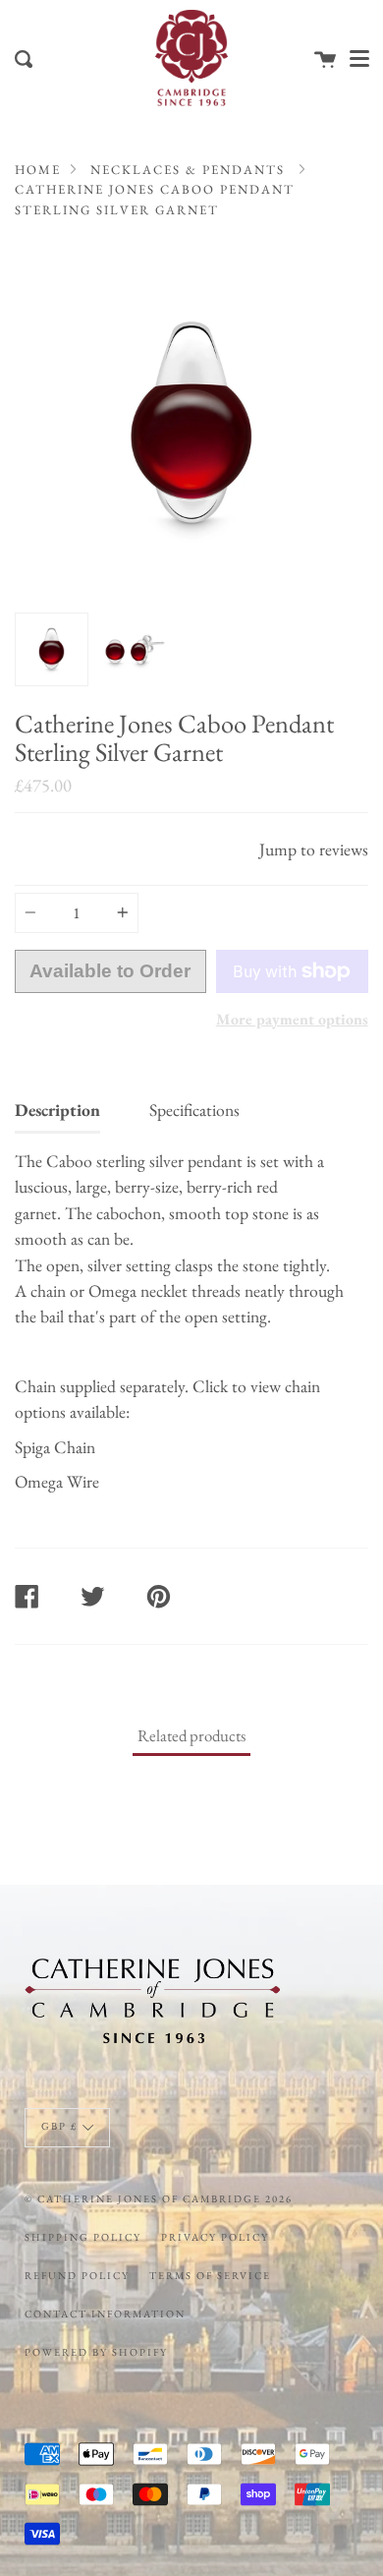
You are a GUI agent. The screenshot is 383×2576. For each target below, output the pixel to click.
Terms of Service (210, 2275)
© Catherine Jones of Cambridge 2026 (159, 2198)
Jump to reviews (314, 849)
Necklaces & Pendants (188, 170)
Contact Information (105, 2313)
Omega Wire (57, 1481)
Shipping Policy (83, 2237)
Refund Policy (77, 2275)
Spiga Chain (55, 1447)
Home (38, 170)
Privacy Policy (215, 2237)
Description (57, 1110)
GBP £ (59, 2126)
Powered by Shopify (96, 2352)
